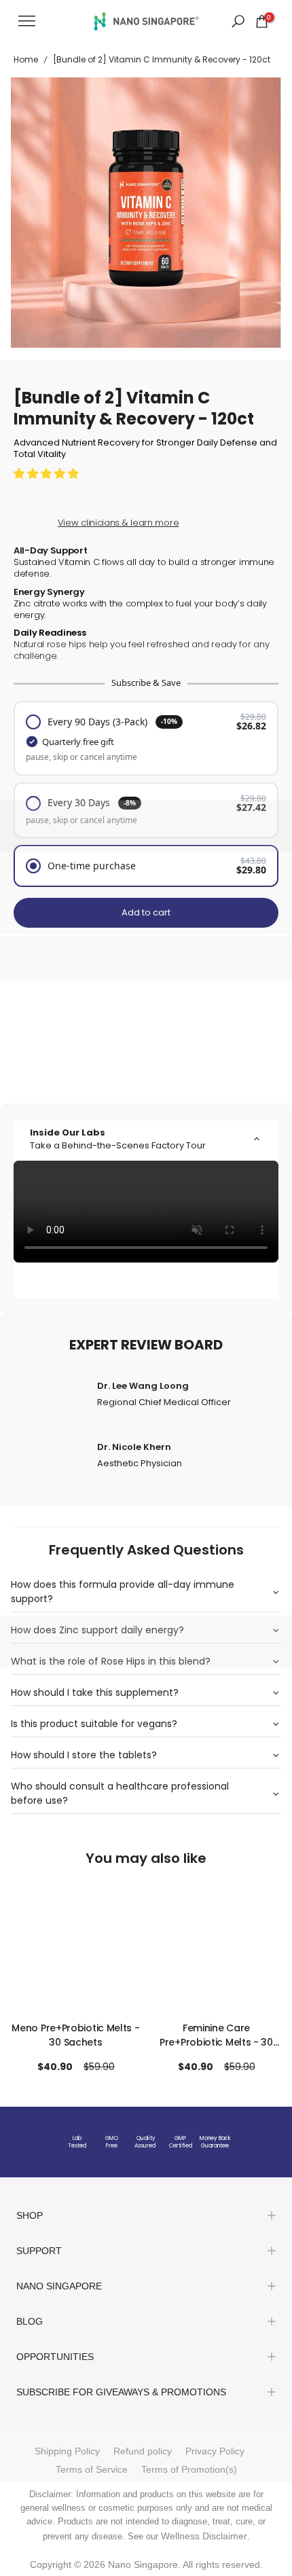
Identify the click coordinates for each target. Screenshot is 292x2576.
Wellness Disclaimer (204, 2536)
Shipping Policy (67, 2451)
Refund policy (143, 2451)
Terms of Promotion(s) (189, 2469)
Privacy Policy (215, 2451)
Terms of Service (92, 2469)
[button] (48, 473)
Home (26, 59)
